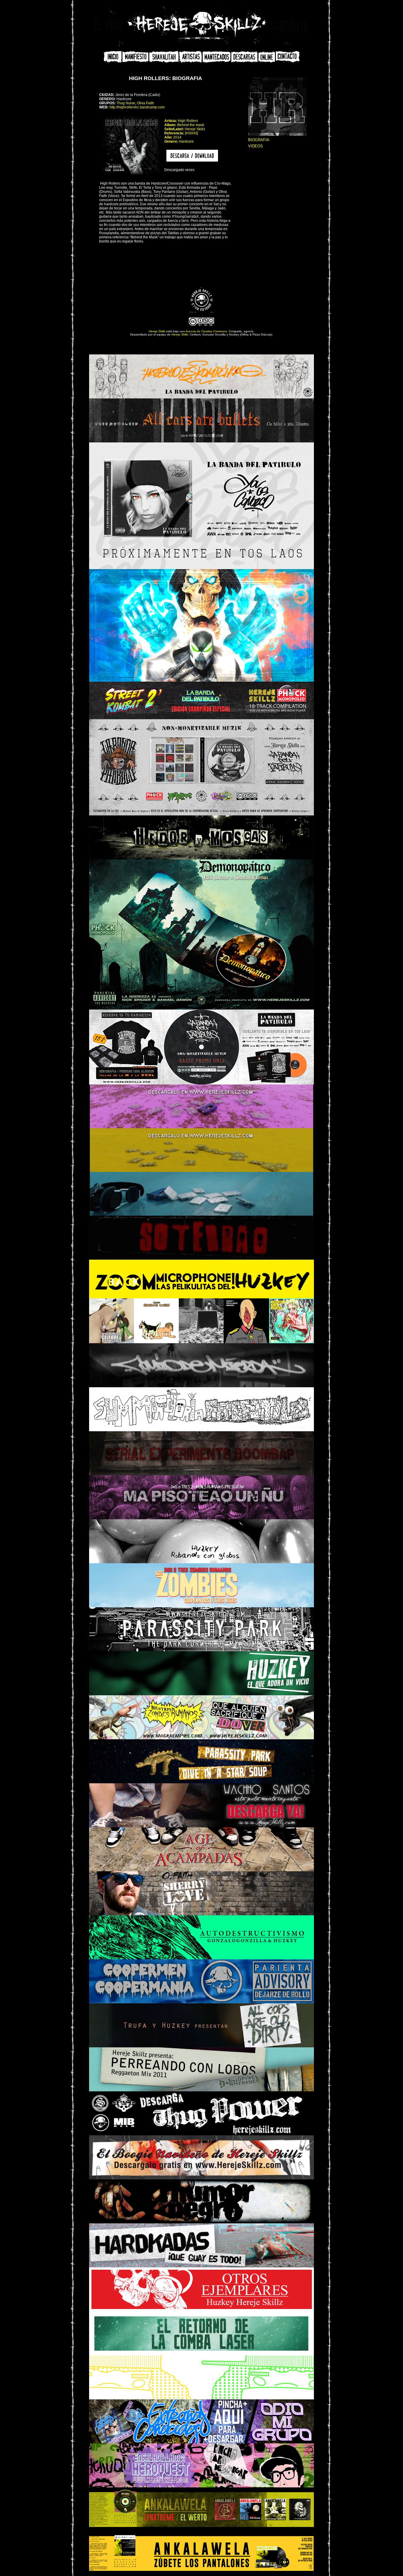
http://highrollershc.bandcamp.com (137, 107)
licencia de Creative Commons (206, 331)
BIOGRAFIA (259, 140)
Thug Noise (126, 103)
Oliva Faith (145, 103)
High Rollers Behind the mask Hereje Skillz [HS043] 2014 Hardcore (185, 131)
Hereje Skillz (157, 331)
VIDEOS (255, 146)
